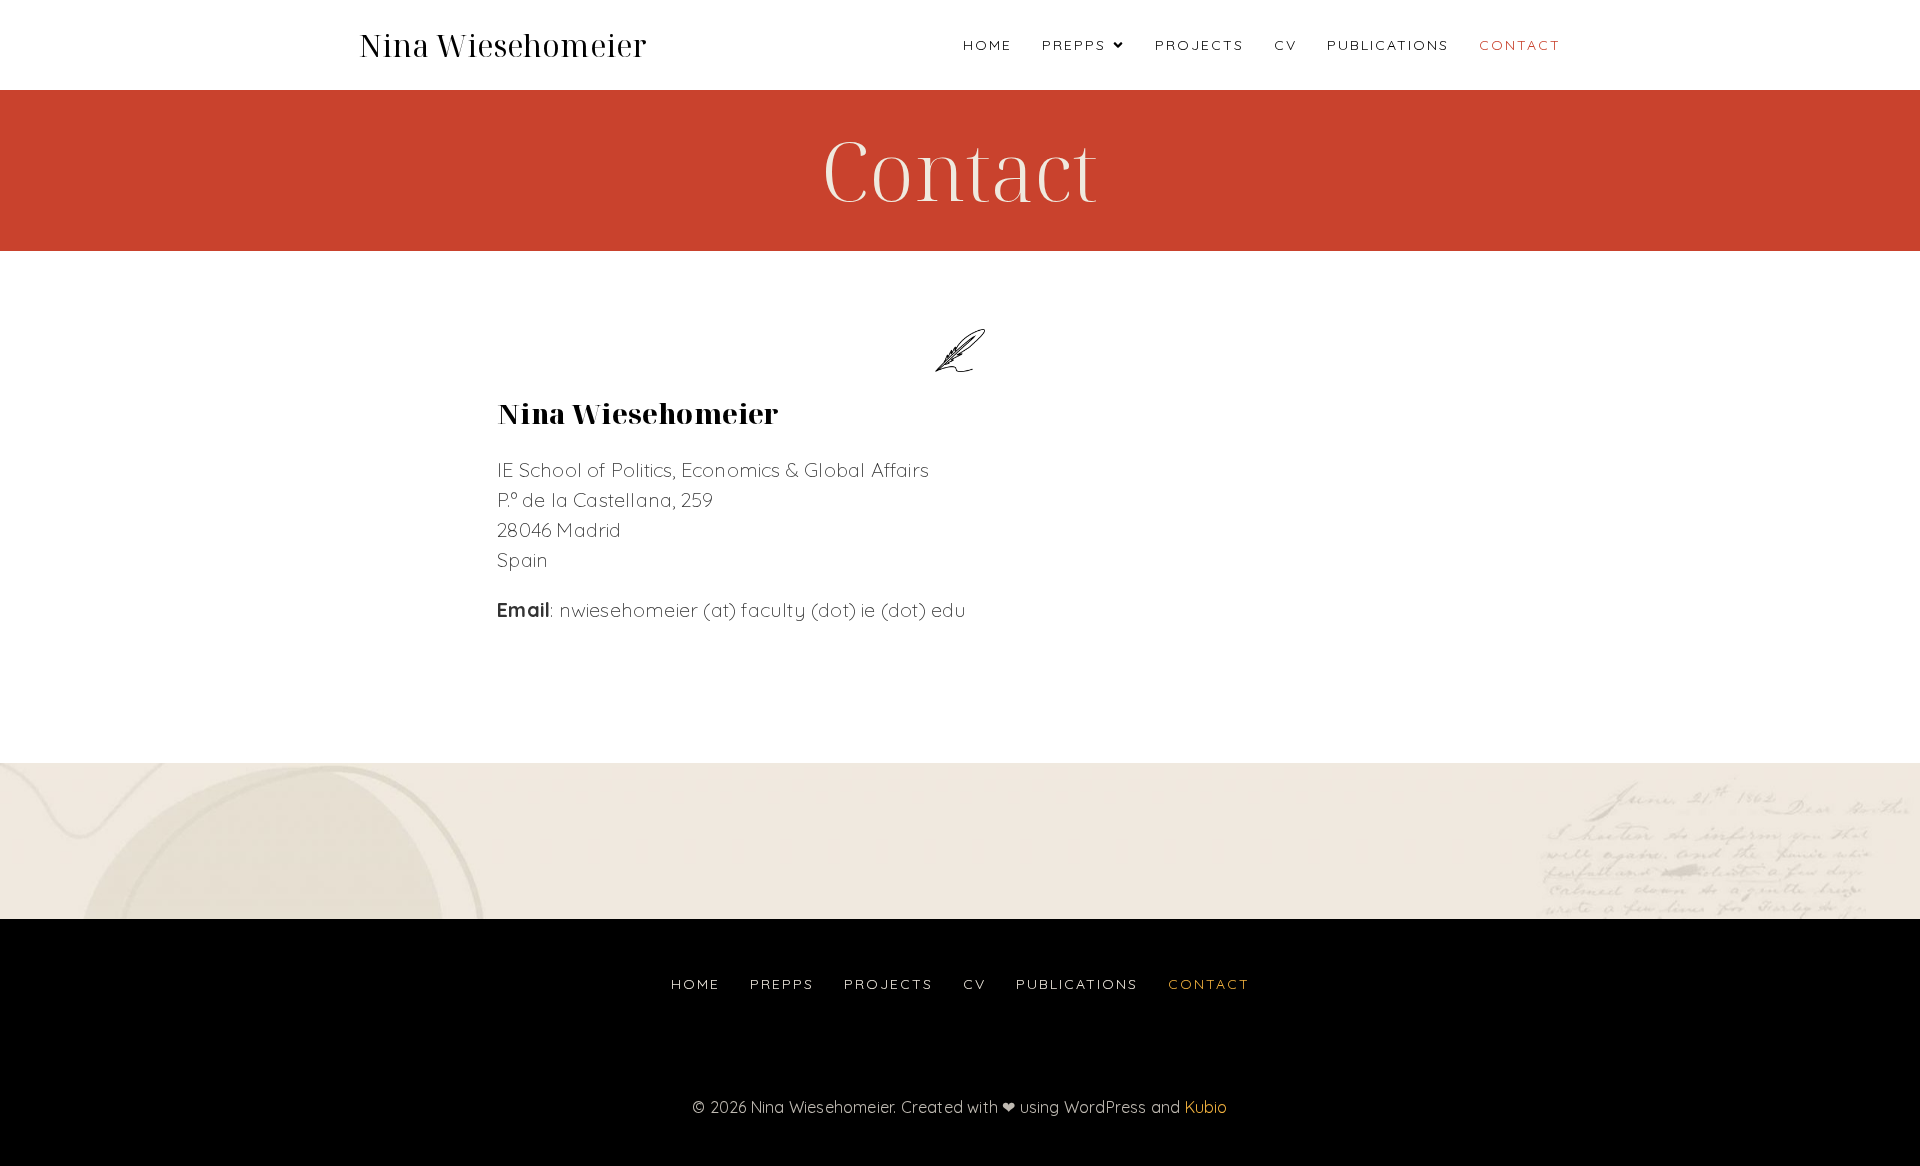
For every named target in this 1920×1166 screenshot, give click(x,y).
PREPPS (782, 984)
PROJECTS (1199, 45)
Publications (1388, 45)
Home (987, 45)
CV (1285, 45)
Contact (1520, 45)
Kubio (1206, 1107)
